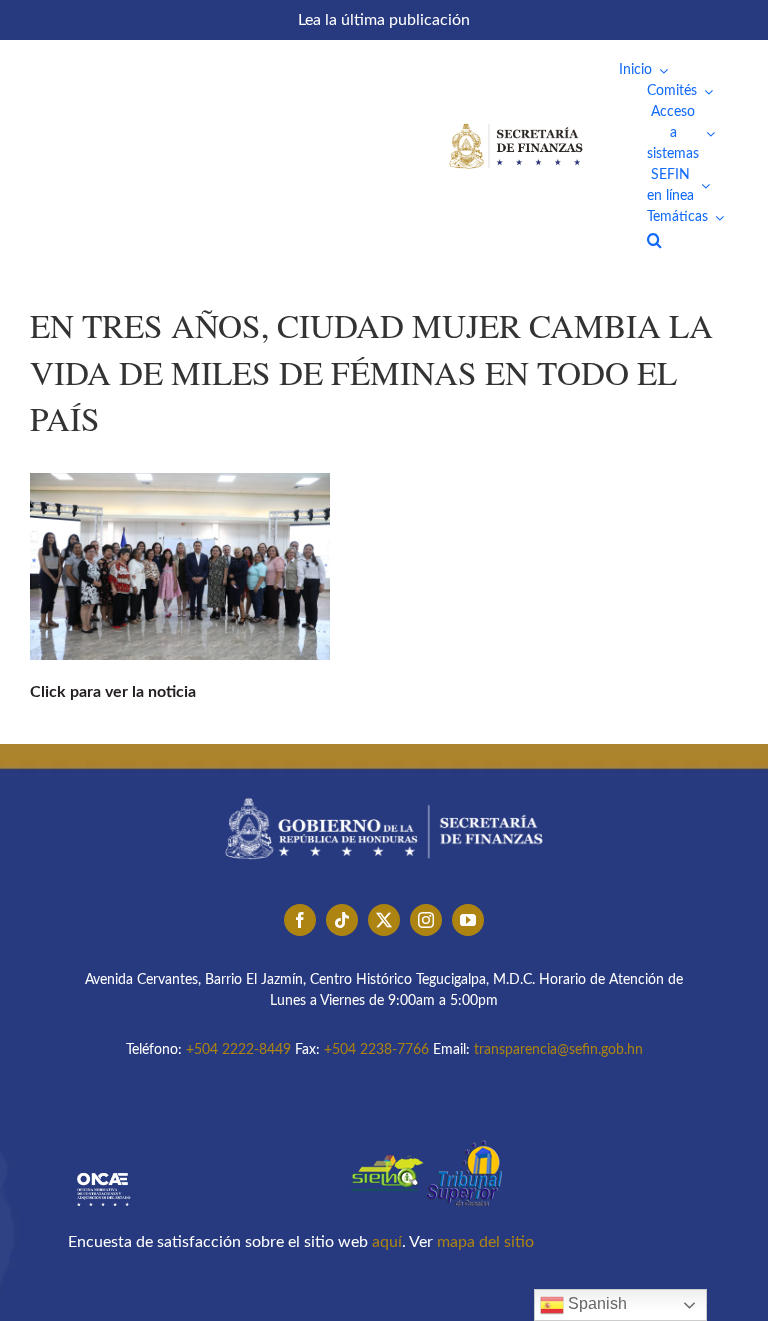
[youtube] (468, 920)
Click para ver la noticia (113, 692)
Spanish (595, 1303)
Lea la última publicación (384, 20)
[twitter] (384, 920)
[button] (654, 240)
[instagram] (426, 920)
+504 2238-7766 (376, 1050)
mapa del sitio (485, 1242)
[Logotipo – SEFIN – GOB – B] (384, 791)
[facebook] (300, 920)
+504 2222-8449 (238, 1050)
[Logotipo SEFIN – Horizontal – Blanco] (516, 127)
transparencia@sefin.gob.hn (558, 1050)
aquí (387, 1242)
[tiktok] (342, 920)
